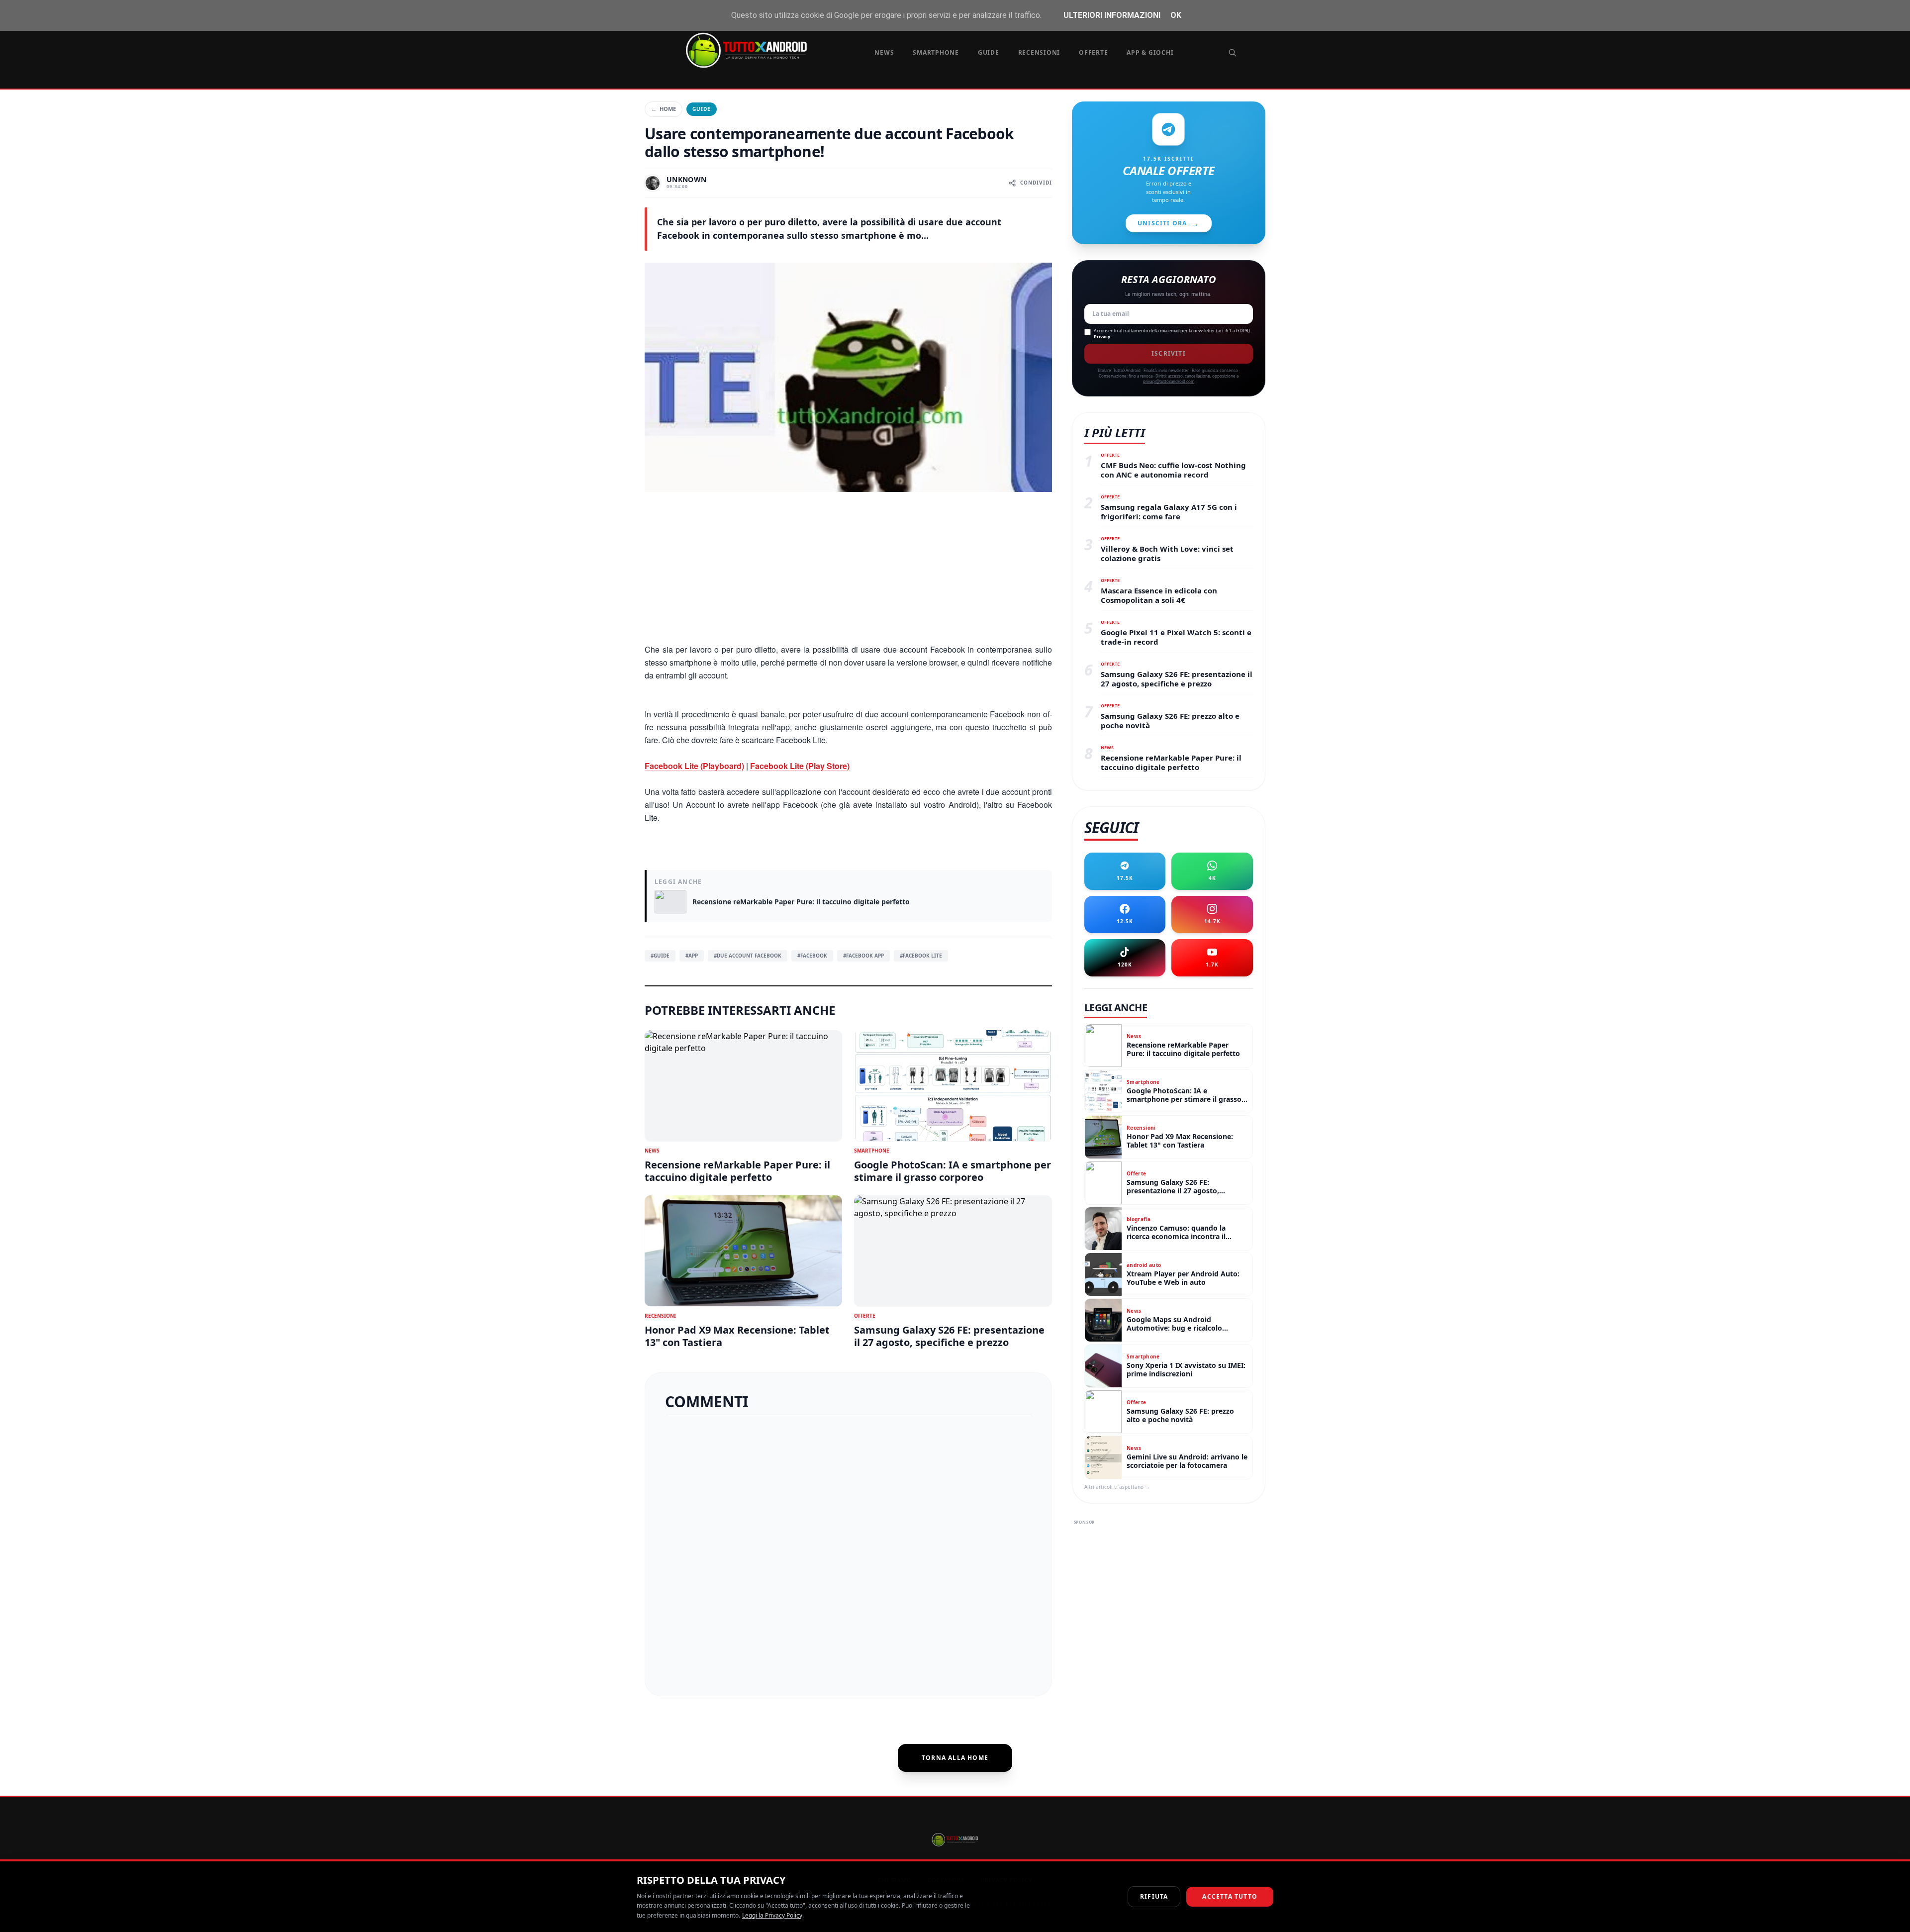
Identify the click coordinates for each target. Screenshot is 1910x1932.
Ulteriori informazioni (1112, 15)
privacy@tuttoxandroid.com (1169, 381)
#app (692, 956)
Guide (989, 52)
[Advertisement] (848, 574)
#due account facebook (748, 956)
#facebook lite (921, 956)
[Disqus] (848, 1551)
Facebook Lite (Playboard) (694, 766)
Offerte (1093, 52)
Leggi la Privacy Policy (772, 1915)
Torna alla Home (955, 1758)
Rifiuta (1154, 1896)
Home (664, 109)
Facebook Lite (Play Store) (800, 766)
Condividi (1036, 183)
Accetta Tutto (1230, 1896)
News (884, 52)
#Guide (660, 956)
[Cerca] (1233, 53)
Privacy (1102, 337)
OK (1176, 15)
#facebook (812, 956)
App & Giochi (1150, 52)
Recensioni (1039, 52)
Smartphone (936, 52)
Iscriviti (1169, 353)
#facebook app (863, 956)
